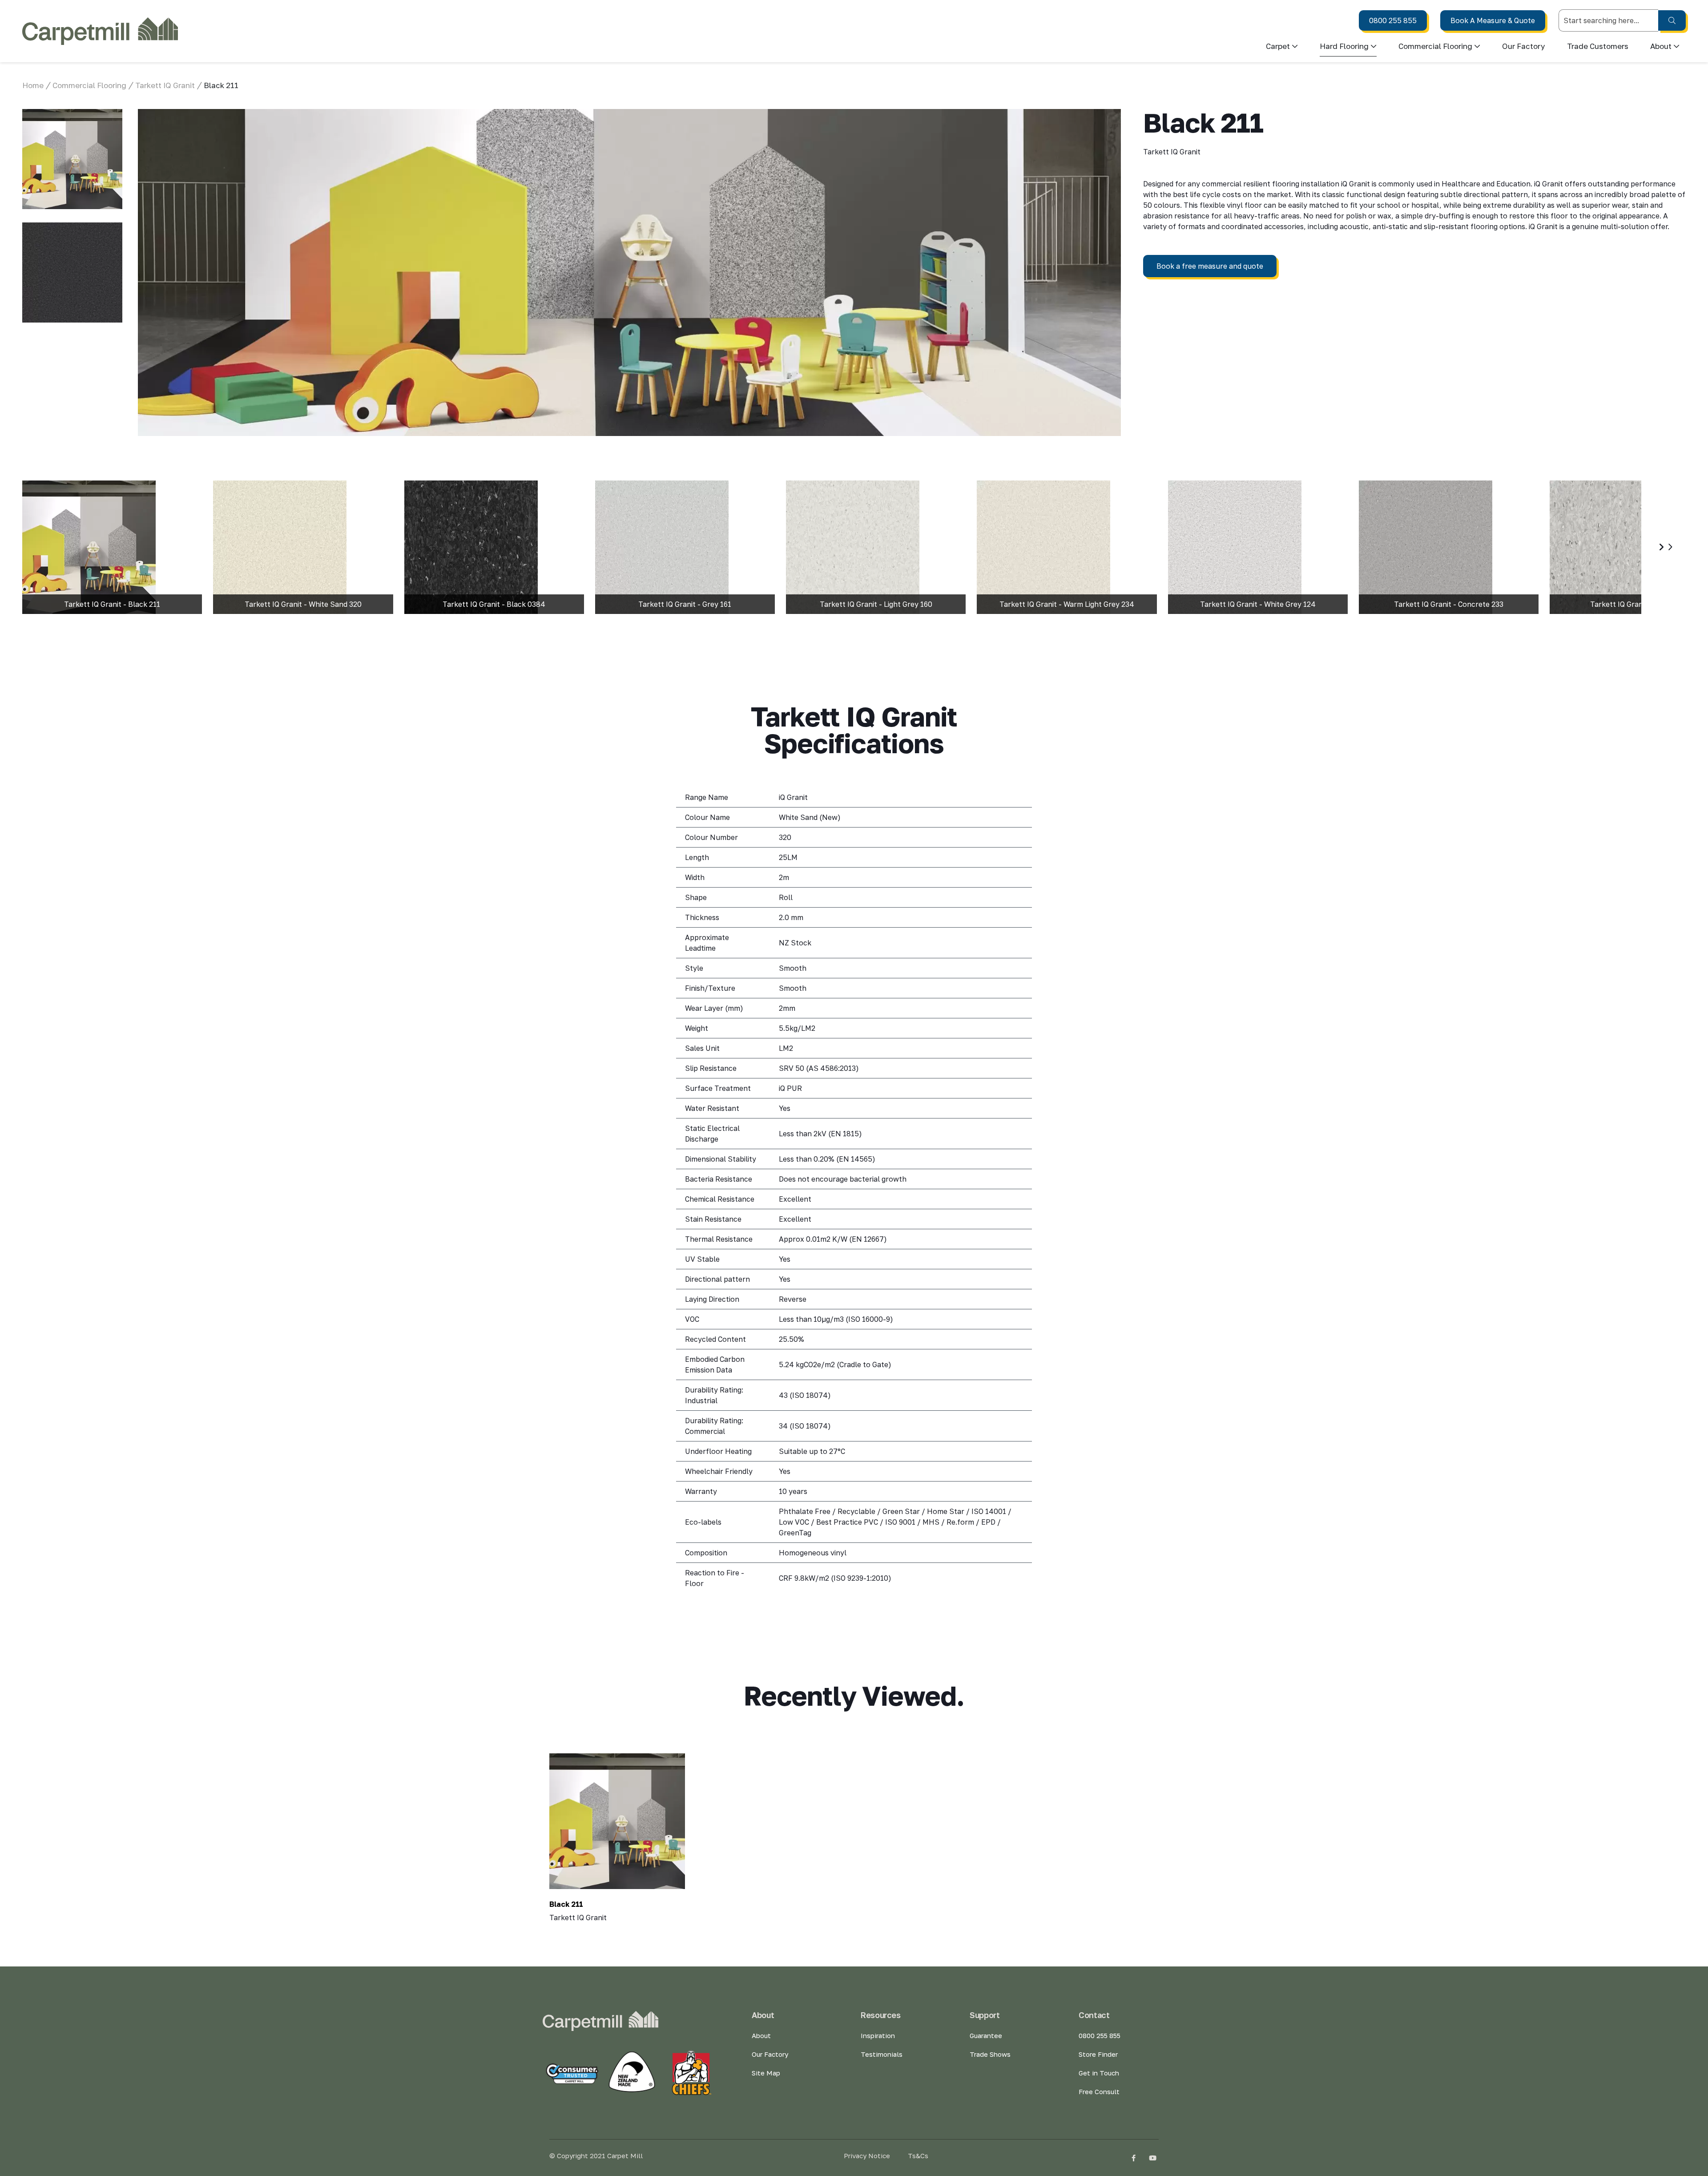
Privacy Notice (867, 2156)
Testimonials (882, 2054)
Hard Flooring (1344, 46)
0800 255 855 (1393, 20)
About (761, 2035)
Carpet (1278, 46)
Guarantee (986, 2035)
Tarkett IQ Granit (165, 85)
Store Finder (1098, 2054)
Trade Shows (990, 2054)
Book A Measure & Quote (1493, 20)
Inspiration (878, 2035)
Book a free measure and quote (1210, 266)
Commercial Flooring (1435, 46)
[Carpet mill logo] (100, 31)
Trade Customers (1598, 46)
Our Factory (1524, 46)
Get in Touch (1099, 2073)
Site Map (766, 2073)
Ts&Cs (918, 2156)
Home (33, 85)
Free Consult (1099, 2091)
